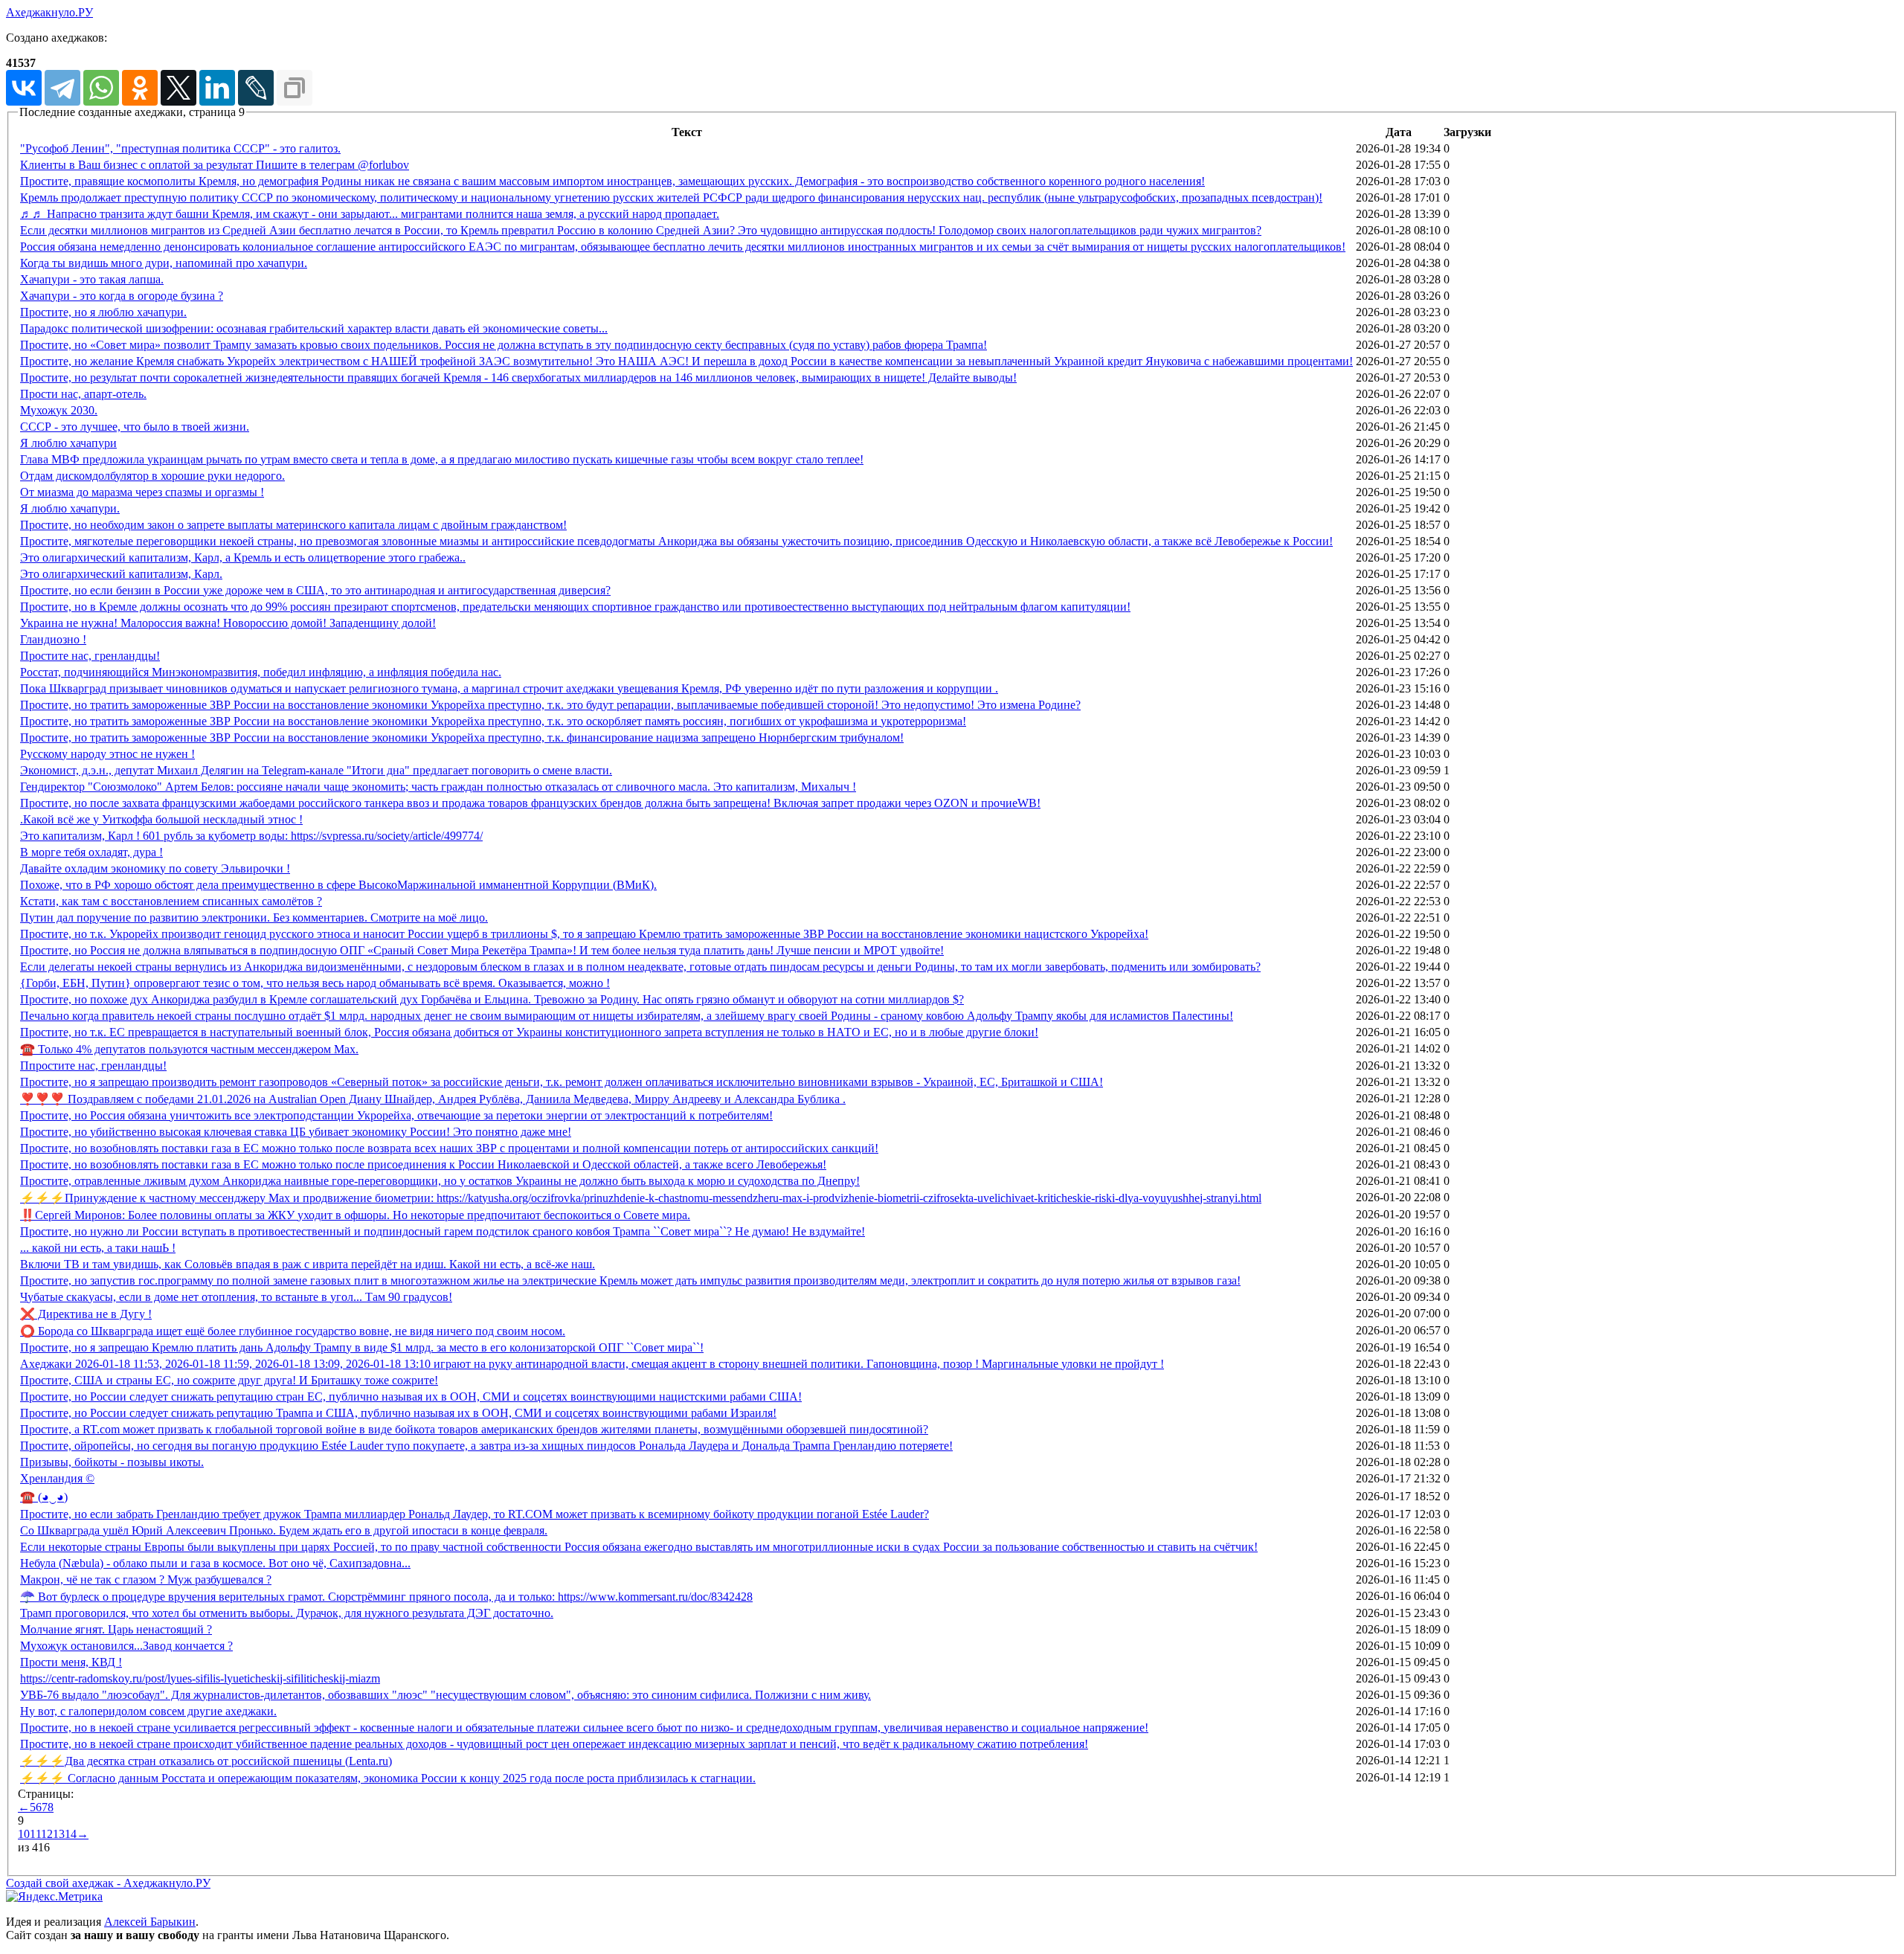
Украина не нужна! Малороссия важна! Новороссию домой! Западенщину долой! (228, 623)
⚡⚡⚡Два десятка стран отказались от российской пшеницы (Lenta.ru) (206, 1761)
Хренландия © (57, 1478)
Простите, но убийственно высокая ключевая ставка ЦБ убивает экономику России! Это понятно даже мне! (296, 1132)
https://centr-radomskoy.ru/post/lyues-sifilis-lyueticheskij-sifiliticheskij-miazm (200, 1678)
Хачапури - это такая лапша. (92, 279)
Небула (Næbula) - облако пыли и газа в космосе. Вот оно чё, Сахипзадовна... (215, 1563)
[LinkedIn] (217, 88)
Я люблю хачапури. (70, 508)
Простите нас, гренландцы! (90, 656)
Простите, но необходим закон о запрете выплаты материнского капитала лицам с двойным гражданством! (293, 525)
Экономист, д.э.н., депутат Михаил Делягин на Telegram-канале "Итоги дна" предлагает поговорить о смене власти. (316, 770)
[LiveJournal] (256, 88)
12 (47, 1834)
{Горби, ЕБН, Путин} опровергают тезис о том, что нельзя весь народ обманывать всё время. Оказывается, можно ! (315, 983)
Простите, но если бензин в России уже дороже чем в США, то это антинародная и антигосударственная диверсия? (315, 590)
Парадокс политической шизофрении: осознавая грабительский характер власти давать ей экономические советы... (314, 328)
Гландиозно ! (53, 639)
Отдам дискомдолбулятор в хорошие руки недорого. (152, 476)
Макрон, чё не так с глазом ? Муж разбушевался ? (146, 1579)
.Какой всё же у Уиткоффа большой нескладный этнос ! (161, 819)
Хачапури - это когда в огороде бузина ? (122, 296)
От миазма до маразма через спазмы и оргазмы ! (142, 492)
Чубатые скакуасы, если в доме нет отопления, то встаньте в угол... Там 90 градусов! (236, 1297)
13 (59, 1834)
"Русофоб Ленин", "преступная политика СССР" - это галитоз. (180, 148)
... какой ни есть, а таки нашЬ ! (98, 1248)
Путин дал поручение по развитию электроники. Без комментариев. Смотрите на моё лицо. (254, 917)
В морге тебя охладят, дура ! (91, 852)
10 (24, 1834)
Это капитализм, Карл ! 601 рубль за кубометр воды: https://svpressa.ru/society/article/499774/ (251, 836)
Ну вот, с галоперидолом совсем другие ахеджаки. (148, 1711)
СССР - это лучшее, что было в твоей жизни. (135, 427)
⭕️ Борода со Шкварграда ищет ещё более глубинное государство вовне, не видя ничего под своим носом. (293, 1331)
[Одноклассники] (140, 88)
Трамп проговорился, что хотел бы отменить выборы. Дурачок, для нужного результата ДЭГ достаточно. (287, 1613)
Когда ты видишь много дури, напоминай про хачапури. (164, 263)
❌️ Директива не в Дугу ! (86, 1314)
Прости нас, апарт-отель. (83, 394)
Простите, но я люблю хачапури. (103, 312)
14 (71, 1834)
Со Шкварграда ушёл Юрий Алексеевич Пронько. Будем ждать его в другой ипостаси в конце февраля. (284, 1530)
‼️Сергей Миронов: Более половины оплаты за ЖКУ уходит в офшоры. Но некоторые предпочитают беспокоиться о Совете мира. (355, 1215)
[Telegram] (62, 88)
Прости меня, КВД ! (71, 1662)
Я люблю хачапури (68, 443)
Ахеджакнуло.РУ (49, 12)
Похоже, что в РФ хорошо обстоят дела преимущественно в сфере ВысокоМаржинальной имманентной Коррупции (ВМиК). (338, 885)
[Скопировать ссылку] (295, 88)
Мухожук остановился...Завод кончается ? (126, 1646)
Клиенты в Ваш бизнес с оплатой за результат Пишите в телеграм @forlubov (215, 165)
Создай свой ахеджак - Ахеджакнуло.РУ (108, 1883)
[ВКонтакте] (24, 88)
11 (35, 1834)
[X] (178, 88)
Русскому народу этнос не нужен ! (107, 754)
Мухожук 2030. (59, 410)
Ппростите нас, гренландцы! (93, 1066)
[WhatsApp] (101, 88)
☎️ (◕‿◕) (44, 1497)
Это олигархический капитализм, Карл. (121, 574)
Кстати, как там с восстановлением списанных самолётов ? (171, 901)
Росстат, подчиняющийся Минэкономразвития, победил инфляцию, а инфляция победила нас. (261, 672)
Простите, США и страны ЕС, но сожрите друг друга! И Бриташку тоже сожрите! (229, 1380)
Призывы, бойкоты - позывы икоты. (112, 1462)
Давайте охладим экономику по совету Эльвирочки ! (155, 868)
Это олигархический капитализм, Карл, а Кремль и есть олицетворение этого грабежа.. (243, 557)
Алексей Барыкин (150, 1922)
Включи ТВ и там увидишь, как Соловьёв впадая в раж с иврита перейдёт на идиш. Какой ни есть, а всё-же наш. (308, 1264)
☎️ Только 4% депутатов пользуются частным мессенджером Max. (189, 1049)
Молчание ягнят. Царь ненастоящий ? (116, 1629)
